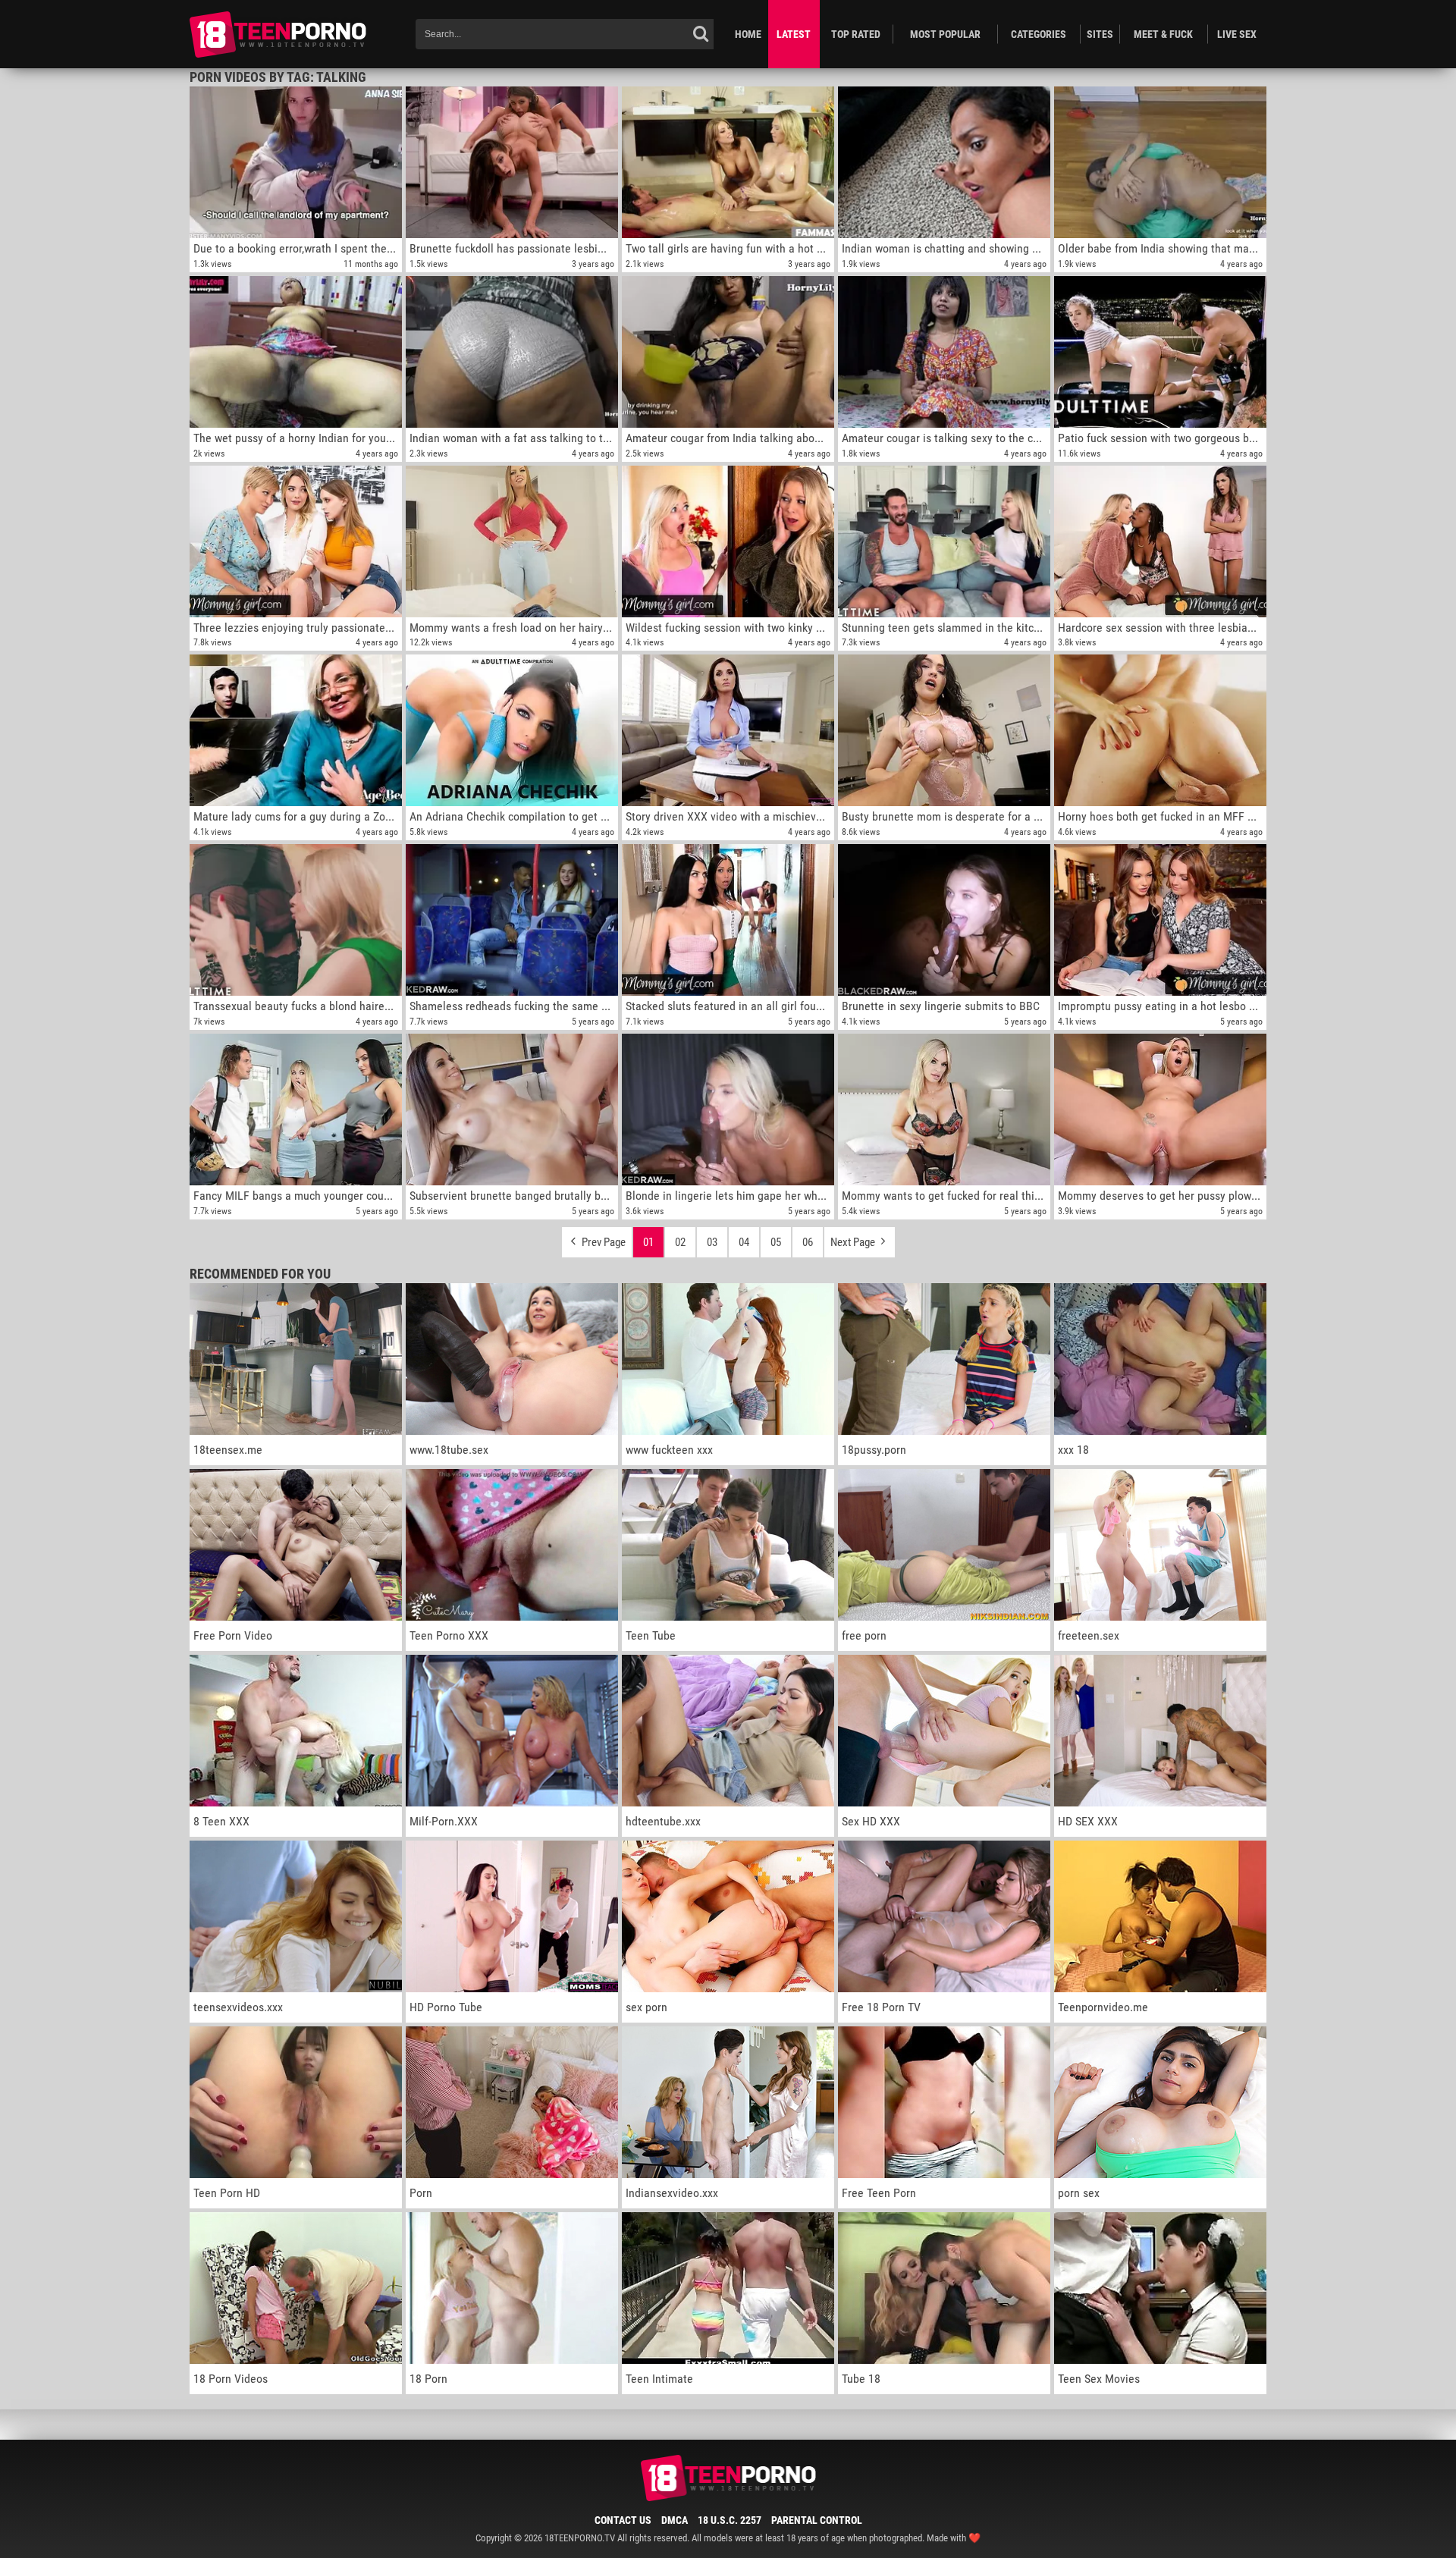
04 (744, 1242)
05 (776, 1242)
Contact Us (623, 2520)
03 (712, 1242)
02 (680, 1242)
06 (808, 1242)
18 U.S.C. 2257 (730, 2520)
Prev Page (602, 1242)
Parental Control (817, 2520)
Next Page (854, 1242)
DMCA (675, 2520)
